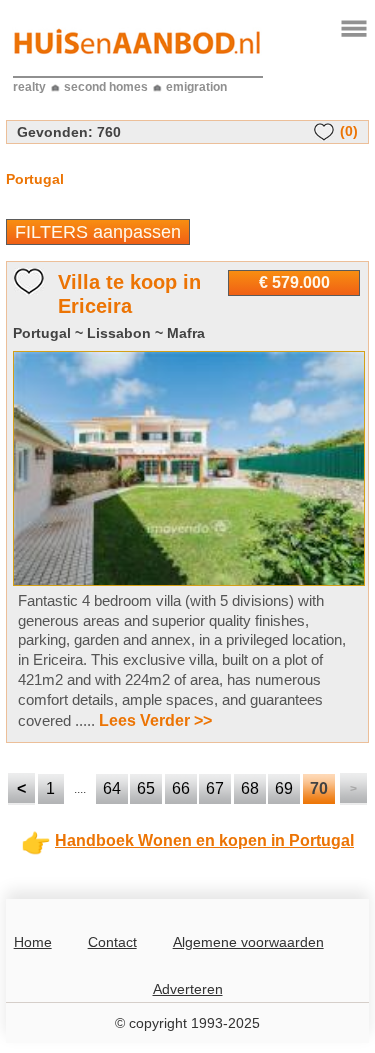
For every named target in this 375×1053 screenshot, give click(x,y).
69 (284, 788)
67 (215, 788)
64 (112, 788)
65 (146, 788)
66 (181, 788)
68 (250, 788)
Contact (112, 942)
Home (33, 942)
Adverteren (188, 989)
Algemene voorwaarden (248, 942)
